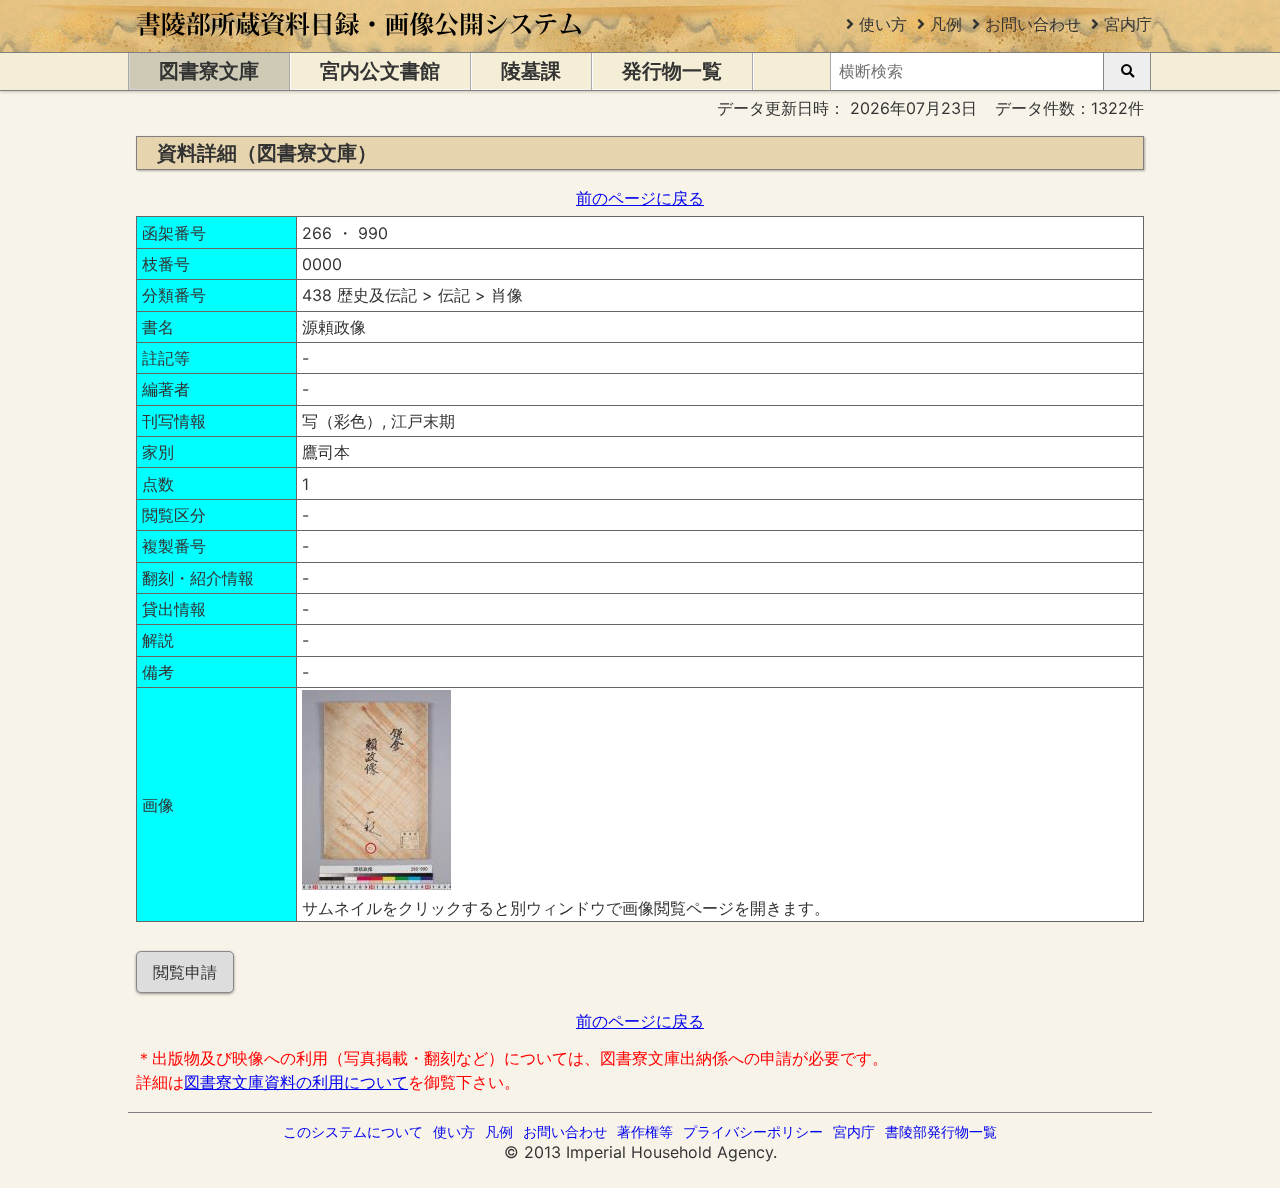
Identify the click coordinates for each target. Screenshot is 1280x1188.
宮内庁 (1128, 24)
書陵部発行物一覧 (941, 1131)
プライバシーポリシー (753, 1131)
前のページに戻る (640, 198)
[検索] (1127, 71)
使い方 (883, 24)
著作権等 (645, 1131)
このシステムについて (353, 1131)
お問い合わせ (1033, 24)
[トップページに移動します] (360, 42)
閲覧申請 (185, 972)
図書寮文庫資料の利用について (296, 1082)
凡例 (946, 24)
